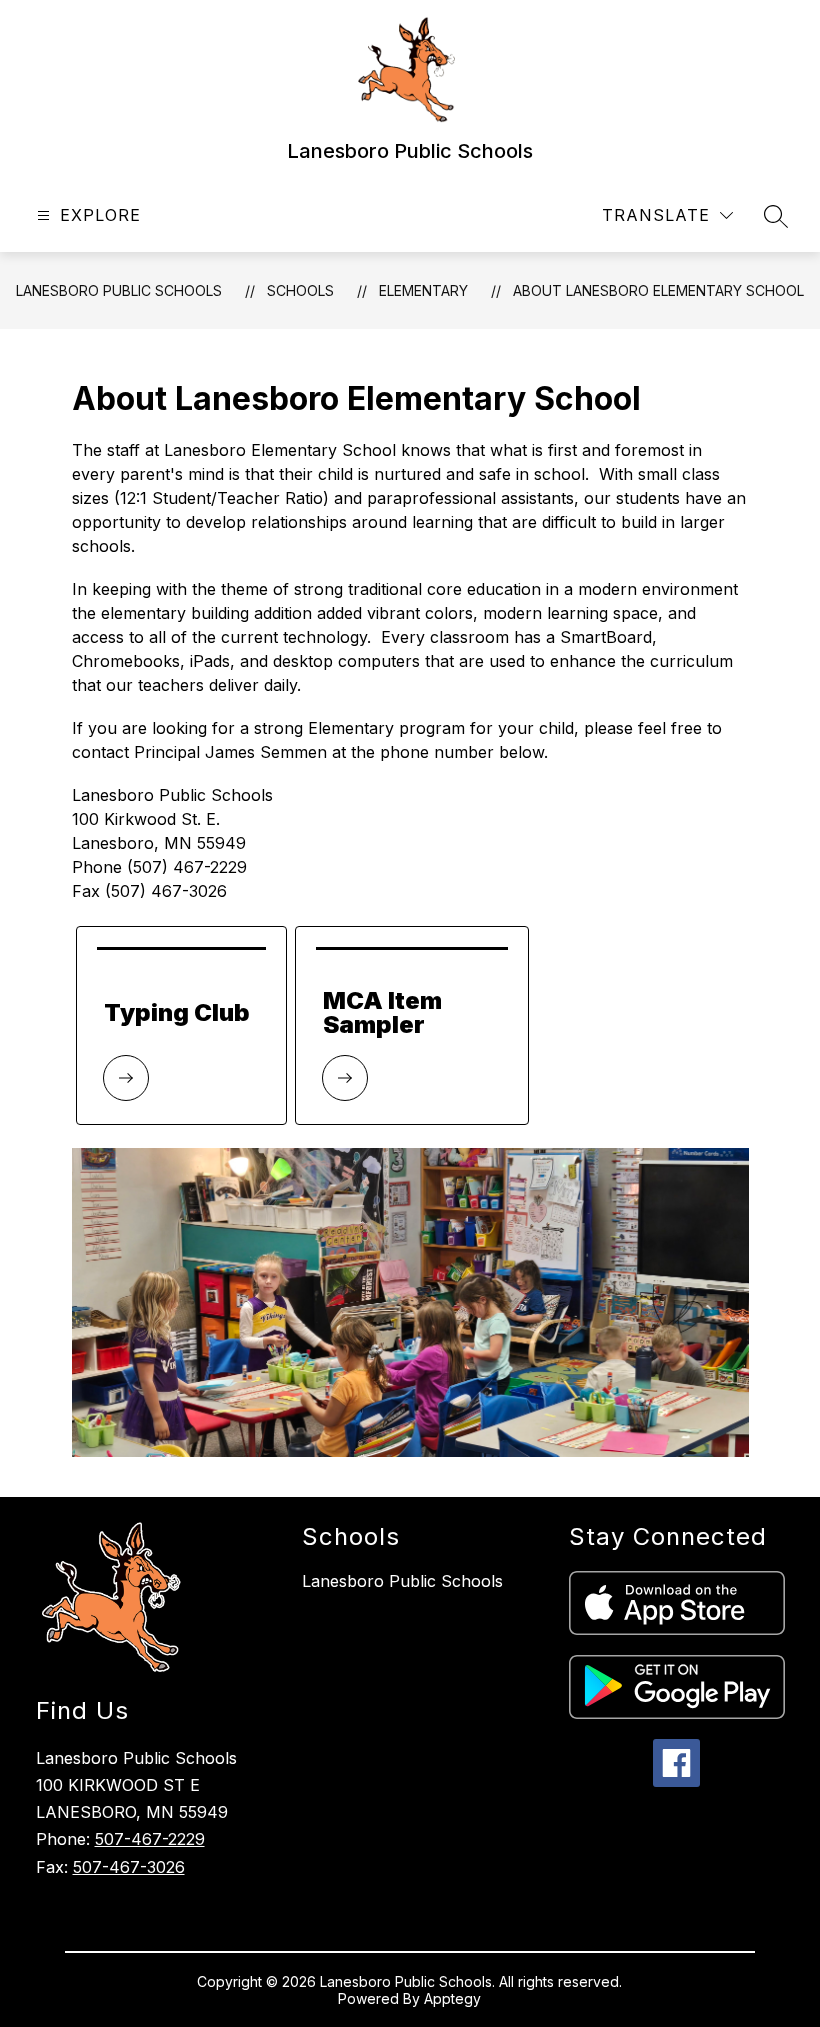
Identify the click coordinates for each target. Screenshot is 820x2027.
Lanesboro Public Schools (119, 290)
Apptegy (452, 1998)
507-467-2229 (150, 1839)
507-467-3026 (129, 1867)
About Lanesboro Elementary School (658, 290)
